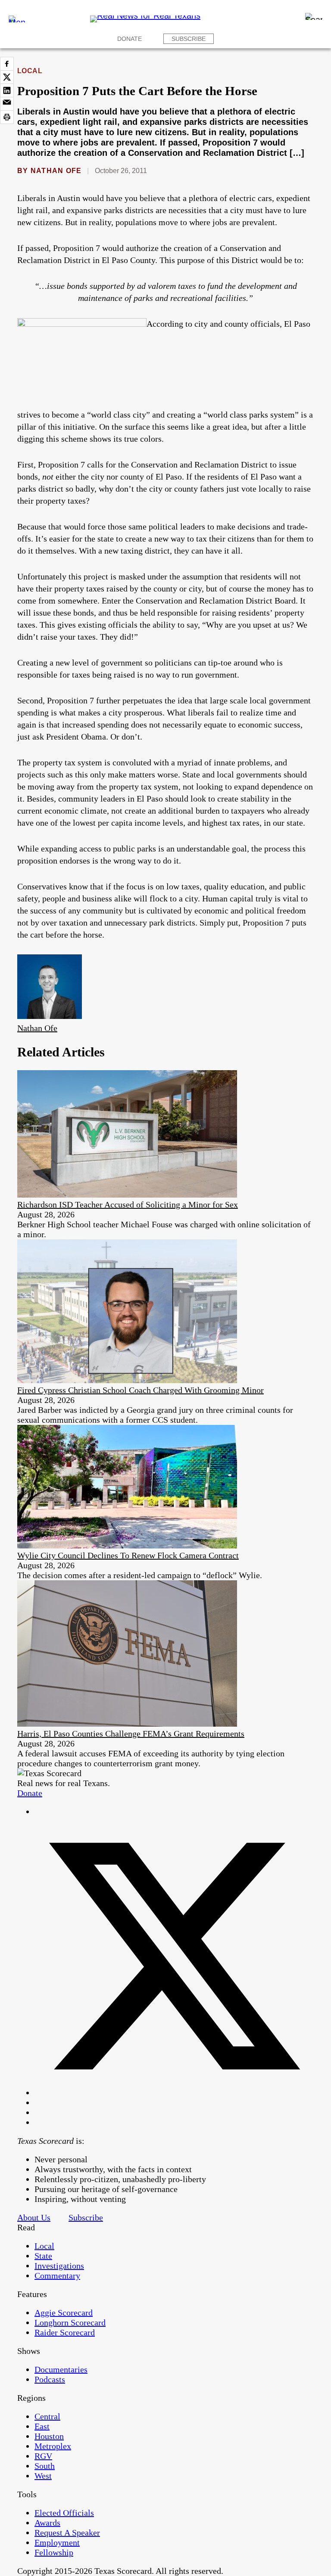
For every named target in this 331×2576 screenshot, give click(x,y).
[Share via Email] (7, 104)
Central (47, 2416)
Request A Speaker (67, 2533)
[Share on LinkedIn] (7, 90)
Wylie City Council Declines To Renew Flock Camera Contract (128, 1555)
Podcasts (50, 2379)
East (42, 2426)
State (43, 2256)
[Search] (314, 16)
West (43, 2476)
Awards (47, 2523)
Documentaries (61, 2369)
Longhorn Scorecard (70, 2322)
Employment (57, 2542)
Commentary (57, 2276)
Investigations (59, 2266)
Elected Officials (64, 2513)
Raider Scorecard (65, 2332)
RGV (43, 2456)
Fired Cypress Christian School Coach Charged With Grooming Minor (141, 1390)
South (45, 2466)
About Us (34, 2217)
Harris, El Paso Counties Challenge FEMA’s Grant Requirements (131, 1734)
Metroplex (53, 2446)
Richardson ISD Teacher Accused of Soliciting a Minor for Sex (128, 1204)
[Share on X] (7, 77)
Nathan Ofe (56, 171)
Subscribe (189, 39)
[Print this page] (7, 117)
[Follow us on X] (174, 2093)
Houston (49, 2436)
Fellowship (54, 2552)
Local (30, 71)
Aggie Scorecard (64, 2313)
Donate (130, 39)
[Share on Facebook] (7, 64)
